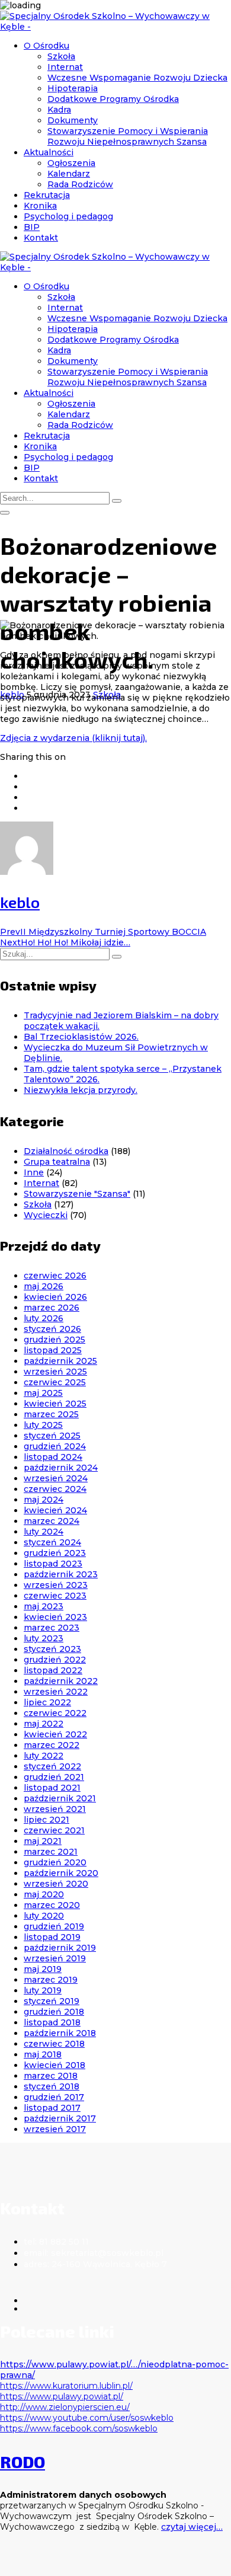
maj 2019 (43, 1969)
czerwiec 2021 (54, 1830)
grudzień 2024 (55, 1446)
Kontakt (41, 238)
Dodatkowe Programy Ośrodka (113, 99)
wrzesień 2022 (56, 1692)
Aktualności (49, 152)
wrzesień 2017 (55, 2129)
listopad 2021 (52, 1788)
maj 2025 (43, 1393)
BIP (32, 227)
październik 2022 (61, 1681)
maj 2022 (44, 1724)
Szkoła (61, 56)
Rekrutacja (47, 195)
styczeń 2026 (52, 1329)
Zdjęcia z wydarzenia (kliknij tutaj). (73, 738)
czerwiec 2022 (55, 1713)
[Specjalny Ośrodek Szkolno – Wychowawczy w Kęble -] (115, 27)
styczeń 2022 (52, 1766)
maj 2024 (44, 1500)
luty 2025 (43, 1425)
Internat (65, 67)
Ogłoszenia (71, 163)
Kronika (40, 206)
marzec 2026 (52, 1308)
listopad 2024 (53, 1457)
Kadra (59, 110)
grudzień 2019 (54, 1926)
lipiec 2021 (46, 1820)
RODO (23, 2462)
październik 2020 (61, 1873)
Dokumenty (73, 120)
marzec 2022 (52, 1745)
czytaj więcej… (192, 2527)
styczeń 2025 (52, 1436)
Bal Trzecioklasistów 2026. (81, 1037)
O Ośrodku (46, 46)
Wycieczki (46, 1215)
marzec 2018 (51, 2076)
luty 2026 (44, 1318)
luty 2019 (43, 1990)
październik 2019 (60, 1948)
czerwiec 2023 (55, 1596)
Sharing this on (33, 757)
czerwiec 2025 (55, 1382)
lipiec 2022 (47, 1702)
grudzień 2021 (54, 1777)
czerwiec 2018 (54, 2044)
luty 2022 (44, 1756)
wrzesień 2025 (55, 1372)
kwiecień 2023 (55, 1617)
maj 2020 (44, 1894)
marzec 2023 (52, 1628)
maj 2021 (43, 1841)
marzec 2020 (52, 1905)
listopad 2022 (53, 1670)
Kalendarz (69, 174)
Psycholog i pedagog (68, 216)
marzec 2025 (51, 1414)
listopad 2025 (53, 1350)
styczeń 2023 (52, 1649)
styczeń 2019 (52, 2001)
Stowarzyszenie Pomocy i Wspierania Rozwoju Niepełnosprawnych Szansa (128, 136)
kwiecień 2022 (55, 1734)
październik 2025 (60, 1361)
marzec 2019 (51, 1980)
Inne (34, 1172)
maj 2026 (44, 1286)
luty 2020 (44, 1916)
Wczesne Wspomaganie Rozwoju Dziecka (137, 78)
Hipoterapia (73, 88)
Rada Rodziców (80, 184)
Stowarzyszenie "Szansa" (77, 1194)
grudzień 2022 (55, 1660)
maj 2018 (43, 2054)
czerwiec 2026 (55, 1276)
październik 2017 (60, 2118)
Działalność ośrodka (66, 1151)
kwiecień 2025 (55, 1404)
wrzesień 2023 (56, 1585)
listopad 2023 (53, 1564)
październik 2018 (60, 2033)
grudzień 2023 (55, 1553)
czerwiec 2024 (55, 1489)
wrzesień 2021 (55, 1809)
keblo (20, 902)
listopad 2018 (52, 2022)
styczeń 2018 (52, 2086)
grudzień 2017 (54, 2097)
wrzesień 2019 (55, 1958)
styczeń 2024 (52, 1542)
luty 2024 (44, 1532)
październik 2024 (61, 1468)
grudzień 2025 (54, 1340)
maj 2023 (44, 1606)
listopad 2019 (52, 1937)
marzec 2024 (52, 1521)
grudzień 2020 (55, 1862)
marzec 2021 (51, 1852)
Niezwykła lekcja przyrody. (81, 1090)
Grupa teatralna (57, 1162)
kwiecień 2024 (55, 1510)
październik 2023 (61, 1574)
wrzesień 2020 (56, 1884)
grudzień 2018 (54, 2012)
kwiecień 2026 (55, 1297)
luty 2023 (44, 1638)
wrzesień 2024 (56, 1478)
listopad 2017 (52, 2108)
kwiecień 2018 (54, 2065)
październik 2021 (60, 1798)
